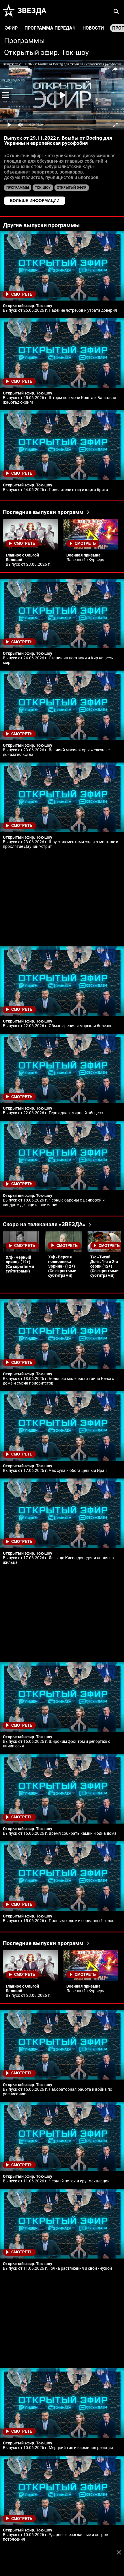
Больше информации (35, 201)
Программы (24, 41)
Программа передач (50, 28)
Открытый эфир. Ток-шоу (46, 52)
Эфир (11, 28)
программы (18, 188)
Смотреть (22, 294)
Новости (93, 28)
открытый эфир (72, 188)
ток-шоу (43, 188)
